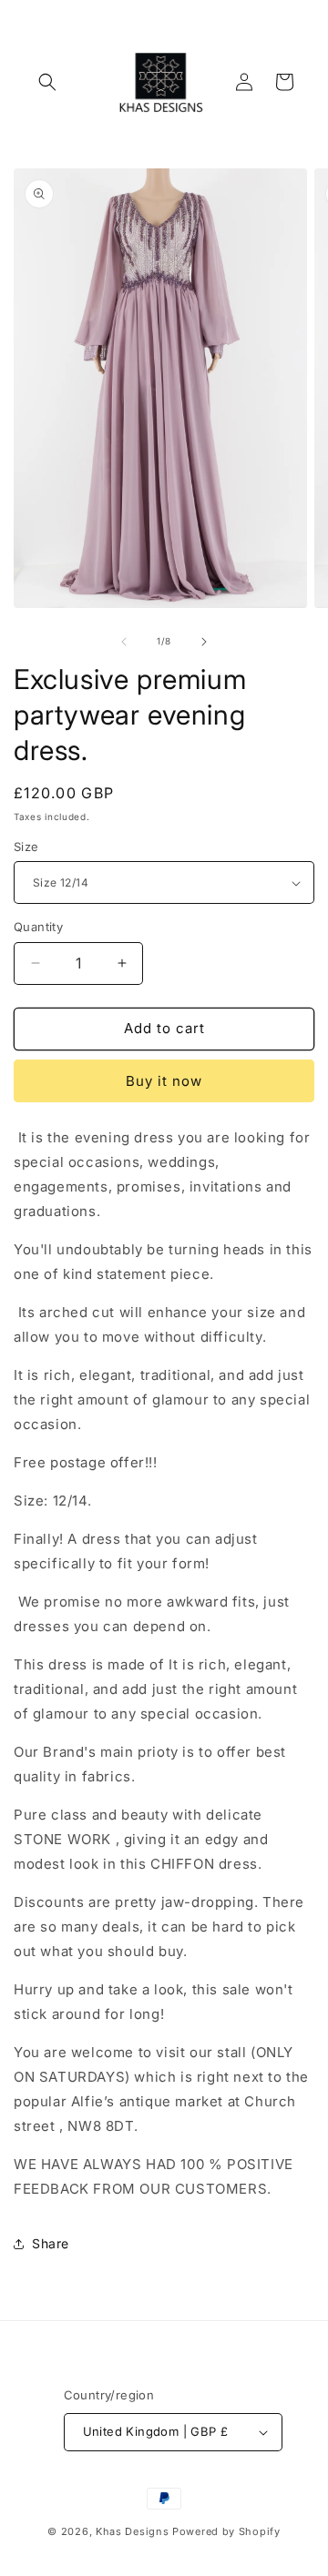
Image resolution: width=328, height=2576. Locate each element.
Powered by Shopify (226, 2531)
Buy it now (164, 1081)
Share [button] (51, 2243)
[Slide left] (124, 642)
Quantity (38, 927)
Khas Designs (132, 2531)
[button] (47, 82)
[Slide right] (204, 642)
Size (26, 847)
